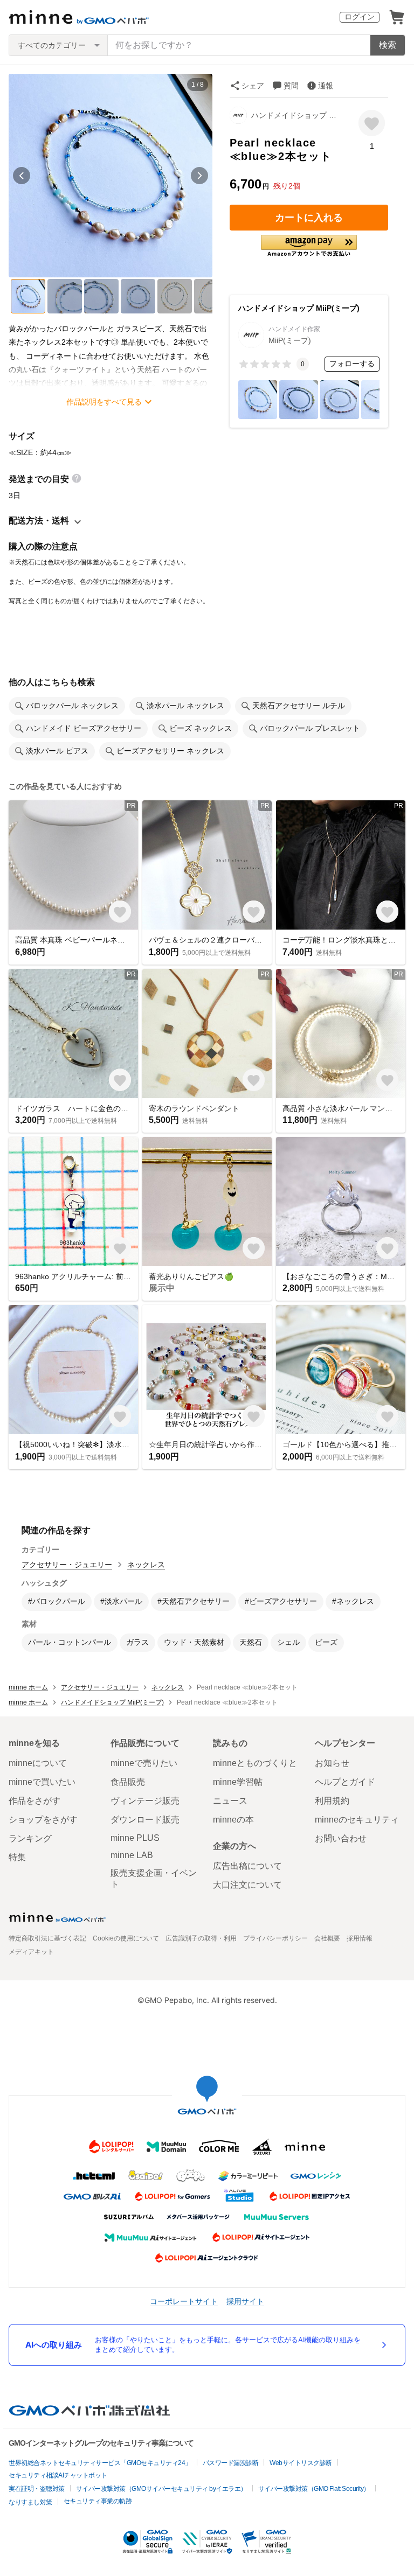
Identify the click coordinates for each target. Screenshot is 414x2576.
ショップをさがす (43, 1820)
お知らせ (332, 1763)
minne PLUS (135, 1838)
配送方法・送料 (39, 521)
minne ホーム (28, 1687)
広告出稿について (247, 1866)
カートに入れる (309, 218)
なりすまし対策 (30, 2502)
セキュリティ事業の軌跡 (98, 2501)
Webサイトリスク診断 (301, 2463)
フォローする (352, 364)
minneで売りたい (144, 1763)
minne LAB (132, 1855)
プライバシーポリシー (275, 1938)
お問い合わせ (341, 1838)
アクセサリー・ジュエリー (67, 1565)
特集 (17, 1857)
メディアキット (31, 1952)
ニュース (230, 1801)
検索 (388, 45)
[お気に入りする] (372, 123)
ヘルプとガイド (345, 1782)
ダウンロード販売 (145, 1820)
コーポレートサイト (184, 2301)
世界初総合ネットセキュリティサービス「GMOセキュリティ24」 (100, 2463)
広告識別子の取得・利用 (201, 1938)
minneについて (38, 1763)
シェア (253, 86)
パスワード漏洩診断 (231, 2463)
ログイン (360, 17)
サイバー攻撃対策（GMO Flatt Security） (314, 2489)
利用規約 (332, 1801)
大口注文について (247, 1885)
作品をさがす (34, 1801)
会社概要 (327, 1938)
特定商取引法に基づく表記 (47, 1938)
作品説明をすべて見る (104, 402)
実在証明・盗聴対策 (37, 2489)
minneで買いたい (42, 1782)
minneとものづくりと (255, 1763)
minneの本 (233, 1820)
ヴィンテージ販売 (145, 1801)
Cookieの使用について (126, 1938)
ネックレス (146, 1565)
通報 (326, 86)
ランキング (30, 1838)
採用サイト (245, 2301)
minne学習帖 (238, 1782)
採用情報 (360, 1938)
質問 (291, 86)
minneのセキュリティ (357, 1820)
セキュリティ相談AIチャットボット (58, 2475)
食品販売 (128, 1782)
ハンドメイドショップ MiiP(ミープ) (297, 115)
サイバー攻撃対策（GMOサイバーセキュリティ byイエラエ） (161, 2489)
